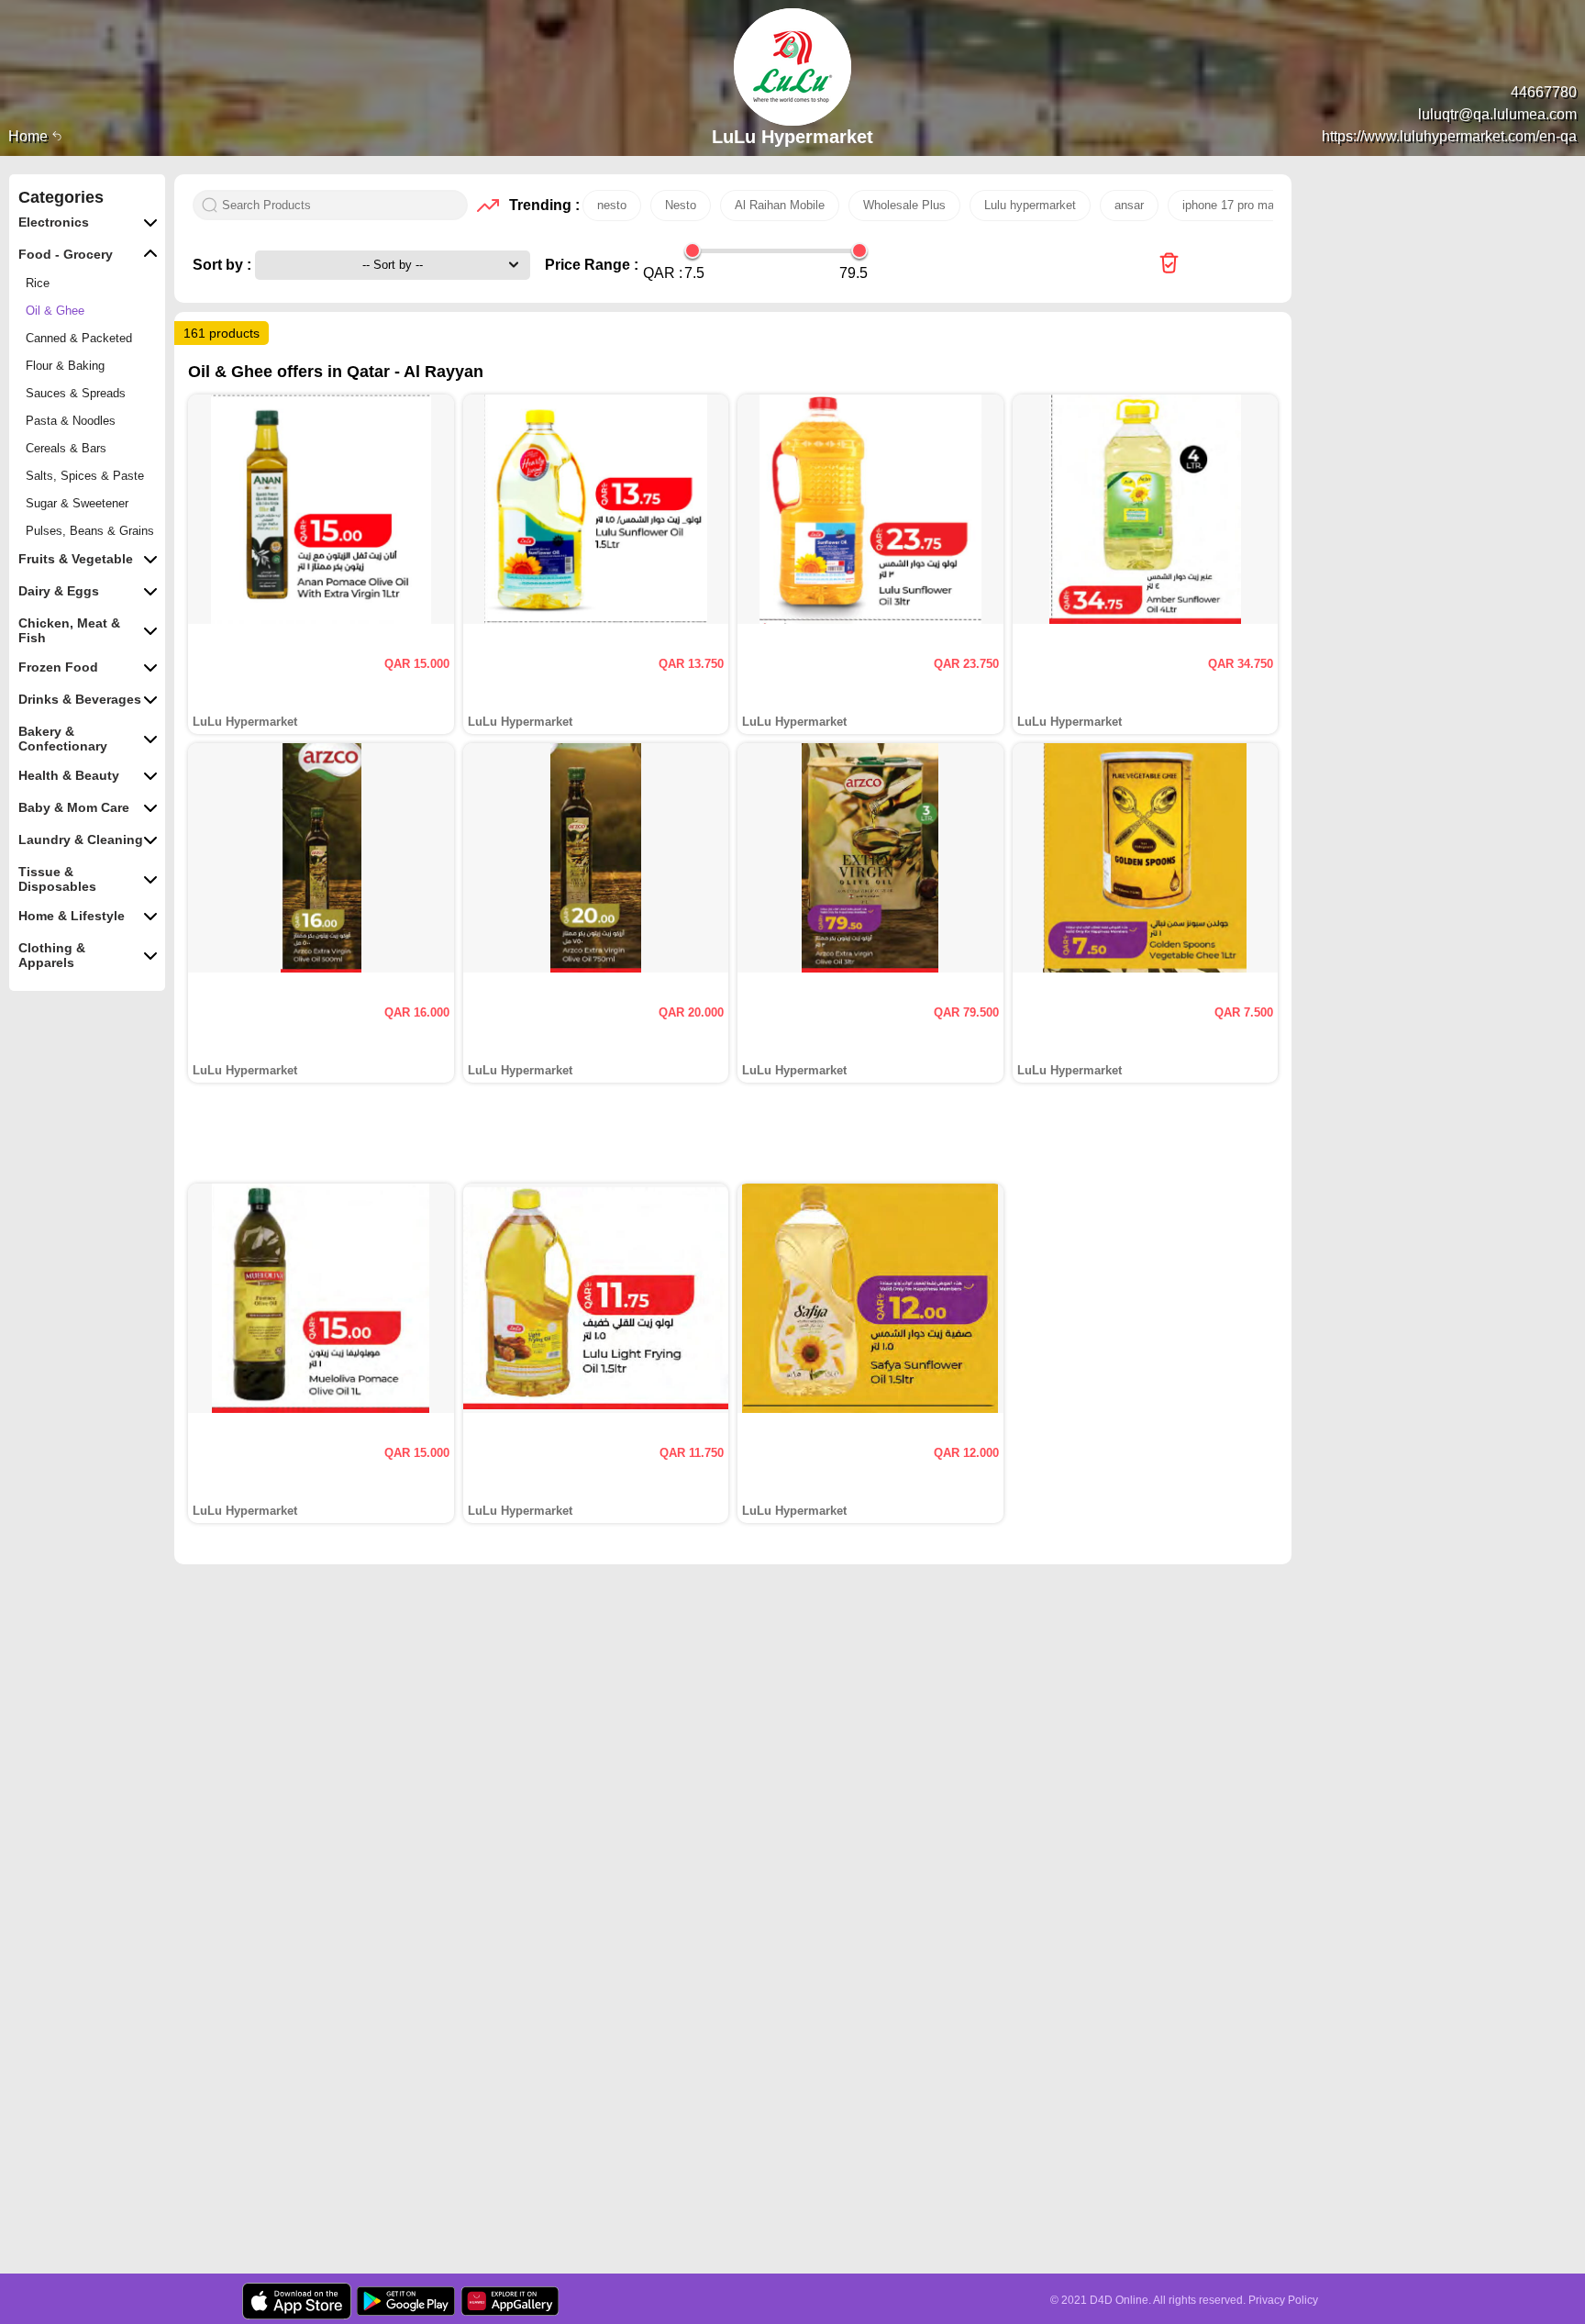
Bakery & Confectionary (63, 739)
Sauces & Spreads (76, 393)
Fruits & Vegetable (76, 559)
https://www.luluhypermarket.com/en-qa (1449, 136)
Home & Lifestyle (72, 916)
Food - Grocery (66, 254)
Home (30, 136)
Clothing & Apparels (52, 955)
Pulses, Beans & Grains (90, 531)
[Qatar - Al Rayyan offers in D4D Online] (1169, 265)
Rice (38, 283)
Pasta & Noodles (71, 421)
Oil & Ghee (55, 311)
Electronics (54, 222)
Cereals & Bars (66, 448)
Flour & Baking (65, 366)
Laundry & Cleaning (81, 840)
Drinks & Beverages (80, 699)
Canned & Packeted (79, 338)
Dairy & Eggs (59, 591)
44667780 (1544, 92)
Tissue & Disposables (57, 879)
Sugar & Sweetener (77, 503)
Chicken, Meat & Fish (69, 630)
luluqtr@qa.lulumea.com (1497, 114)
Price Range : (592, 265)
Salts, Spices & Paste (85, 476)
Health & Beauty (69, 775)
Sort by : (224, 265)
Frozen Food (58, 667)
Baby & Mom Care (74, 807)
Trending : (541, 205)
